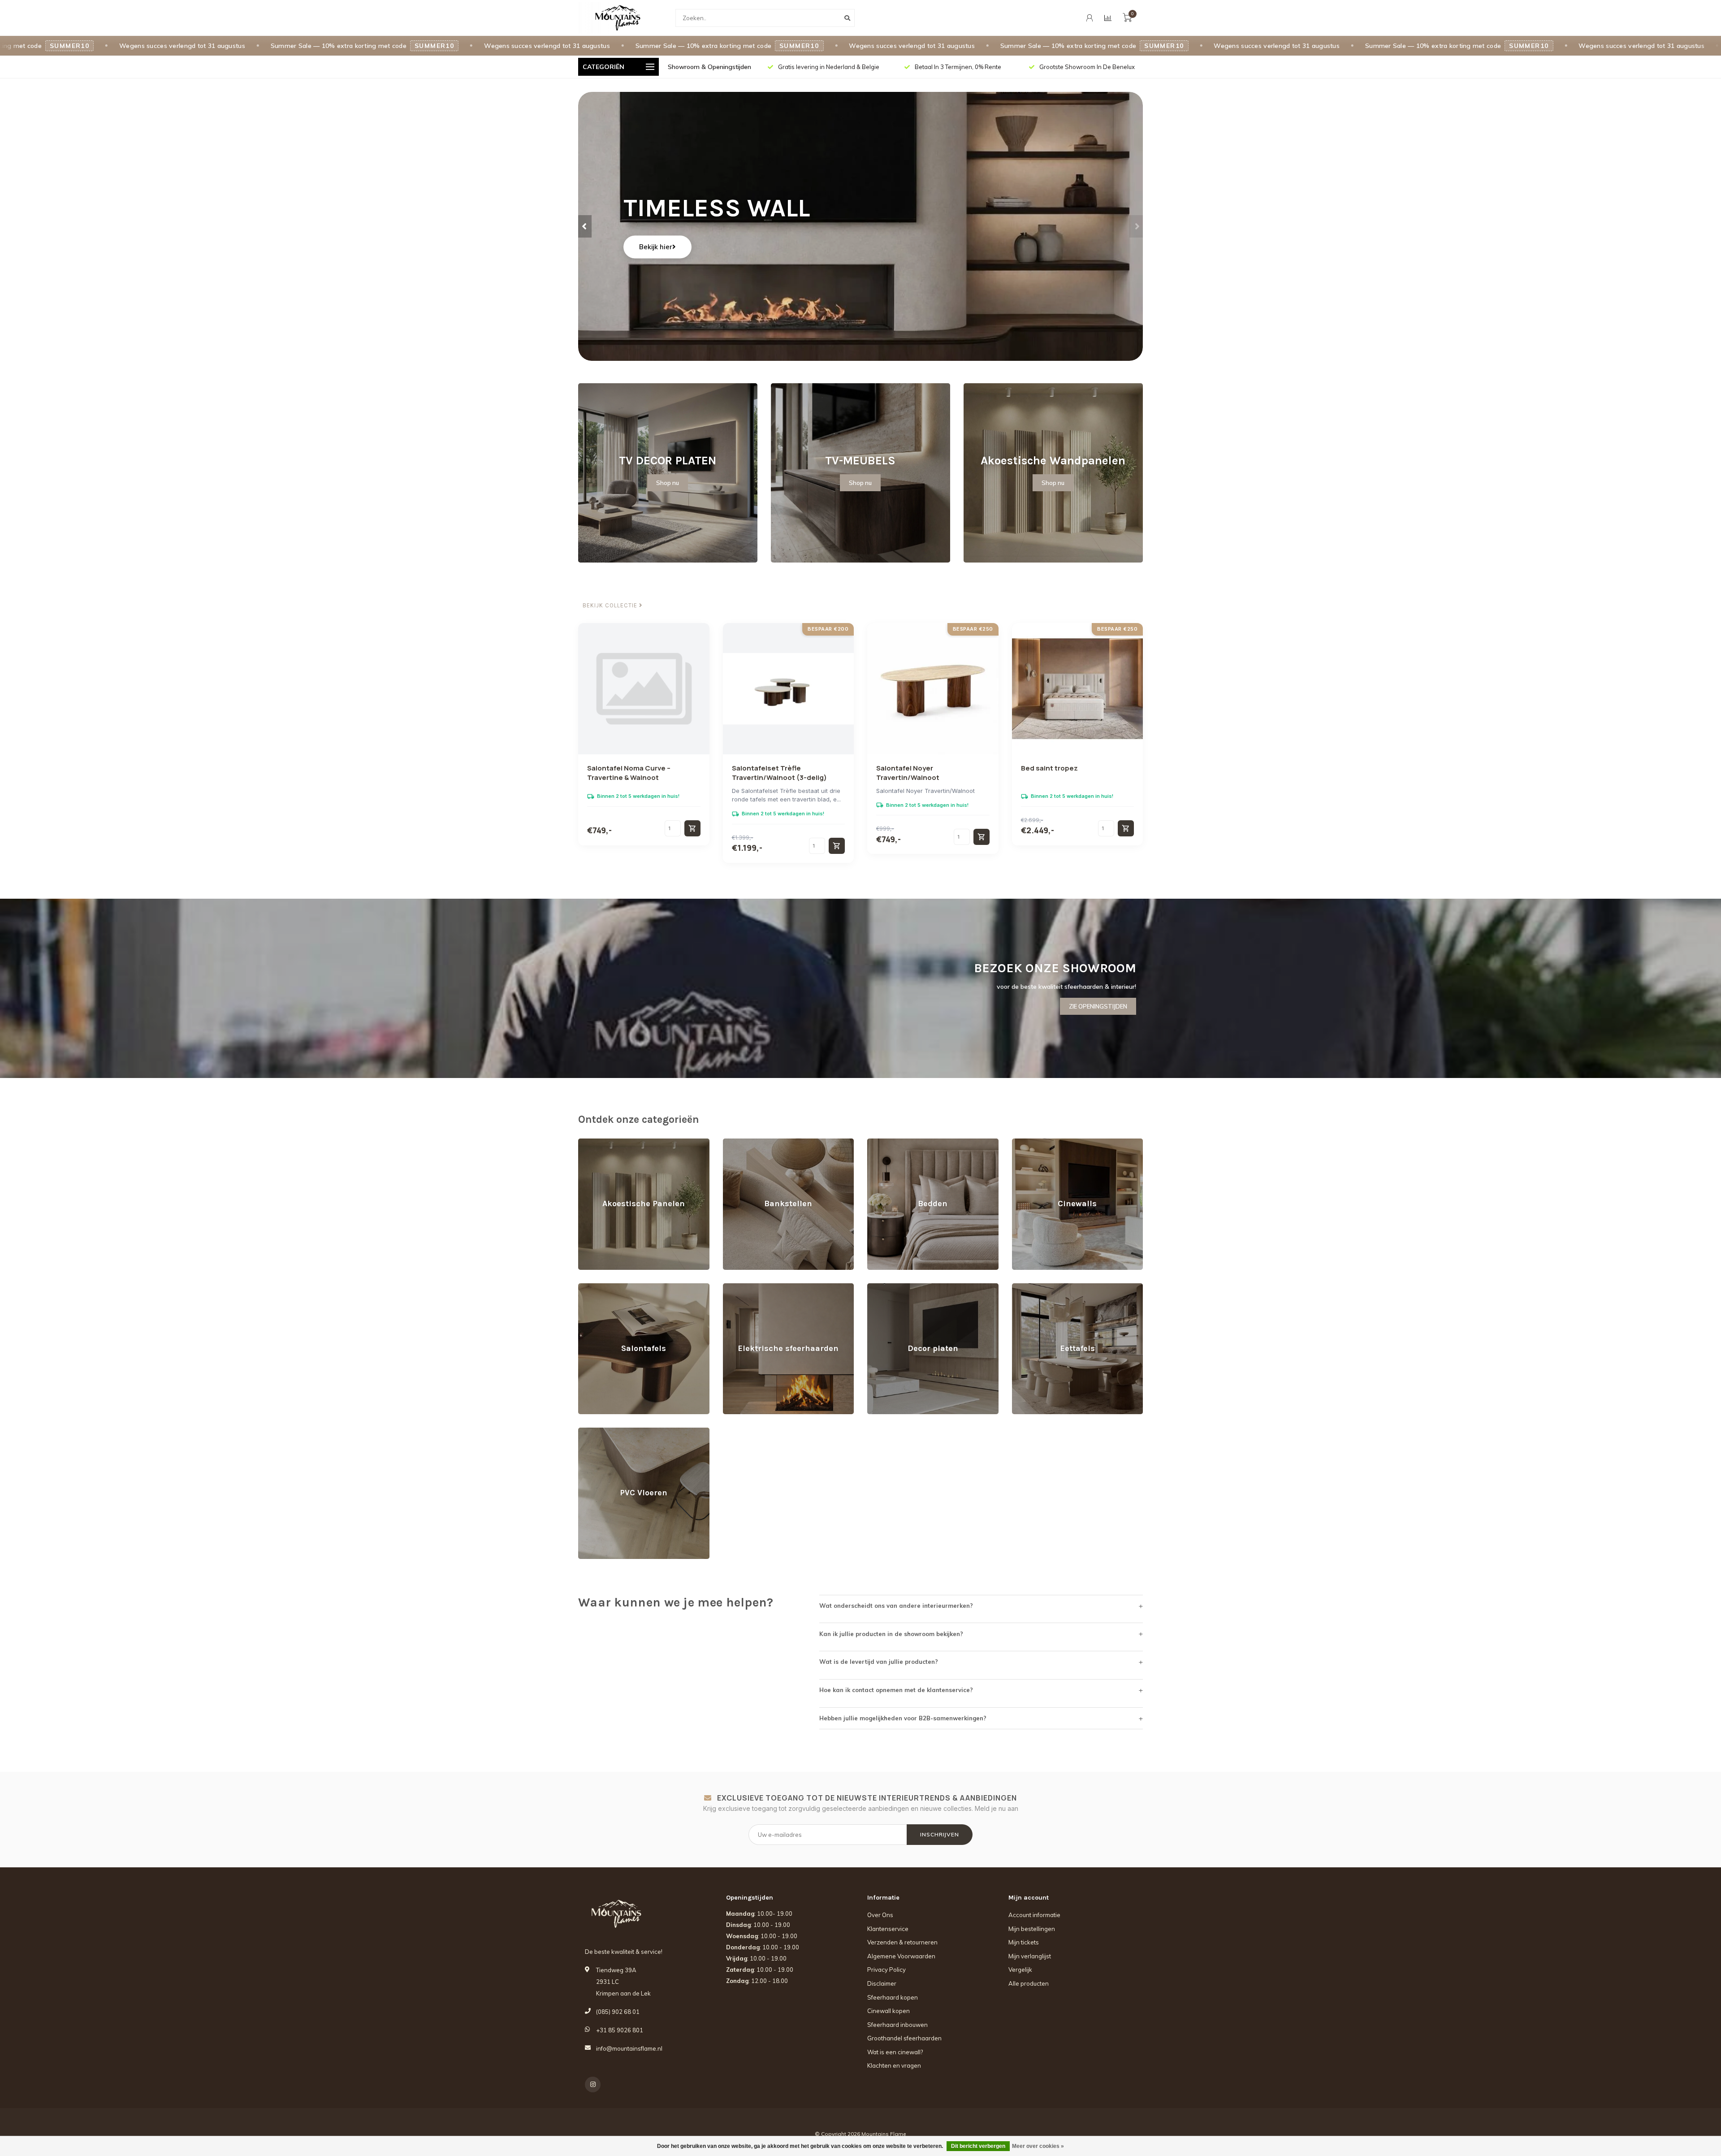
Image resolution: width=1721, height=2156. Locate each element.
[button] (585, 226)
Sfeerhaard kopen (893, 1997)
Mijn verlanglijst (1030, 1956)
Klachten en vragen (894, 2065)
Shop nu (668, 483)
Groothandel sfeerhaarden (904, 2038)
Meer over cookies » (1038, 2146)
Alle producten (1029, 1983)
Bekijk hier (656, 247)
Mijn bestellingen (1032, 1929)
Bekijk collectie (611, 606)
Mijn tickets (1024, 1942)
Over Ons (880, 1915)
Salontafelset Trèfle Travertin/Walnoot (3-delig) (779, 773)
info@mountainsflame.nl (629, 2048)
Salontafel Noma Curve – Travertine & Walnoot (629, 773)
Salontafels (594, 1287)
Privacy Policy (886, 1970)
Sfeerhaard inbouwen (897, 2025)
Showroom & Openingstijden (709, 67)
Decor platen (885, 1287)
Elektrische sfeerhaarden (758, 1287)
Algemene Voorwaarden (901, 1956)
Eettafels (1024, 1287)
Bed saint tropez (1049, 768)
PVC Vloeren (596, 1432)
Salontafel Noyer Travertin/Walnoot (908, 773)
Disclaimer (882, 1983)
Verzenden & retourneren (902, 1942)
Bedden (878, 1143)
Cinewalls (1025, 1143)
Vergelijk (1020, 1970)
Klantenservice (888, 1929)
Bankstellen (739, 1143)
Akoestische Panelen (608, 1143)
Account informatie (1034, 1915)
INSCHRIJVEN (940, 1834)
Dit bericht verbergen (978, 2146)
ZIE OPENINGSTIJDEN (1098, 1006)
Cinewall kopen (889, 2011)
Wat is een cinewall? (895, 2052)
